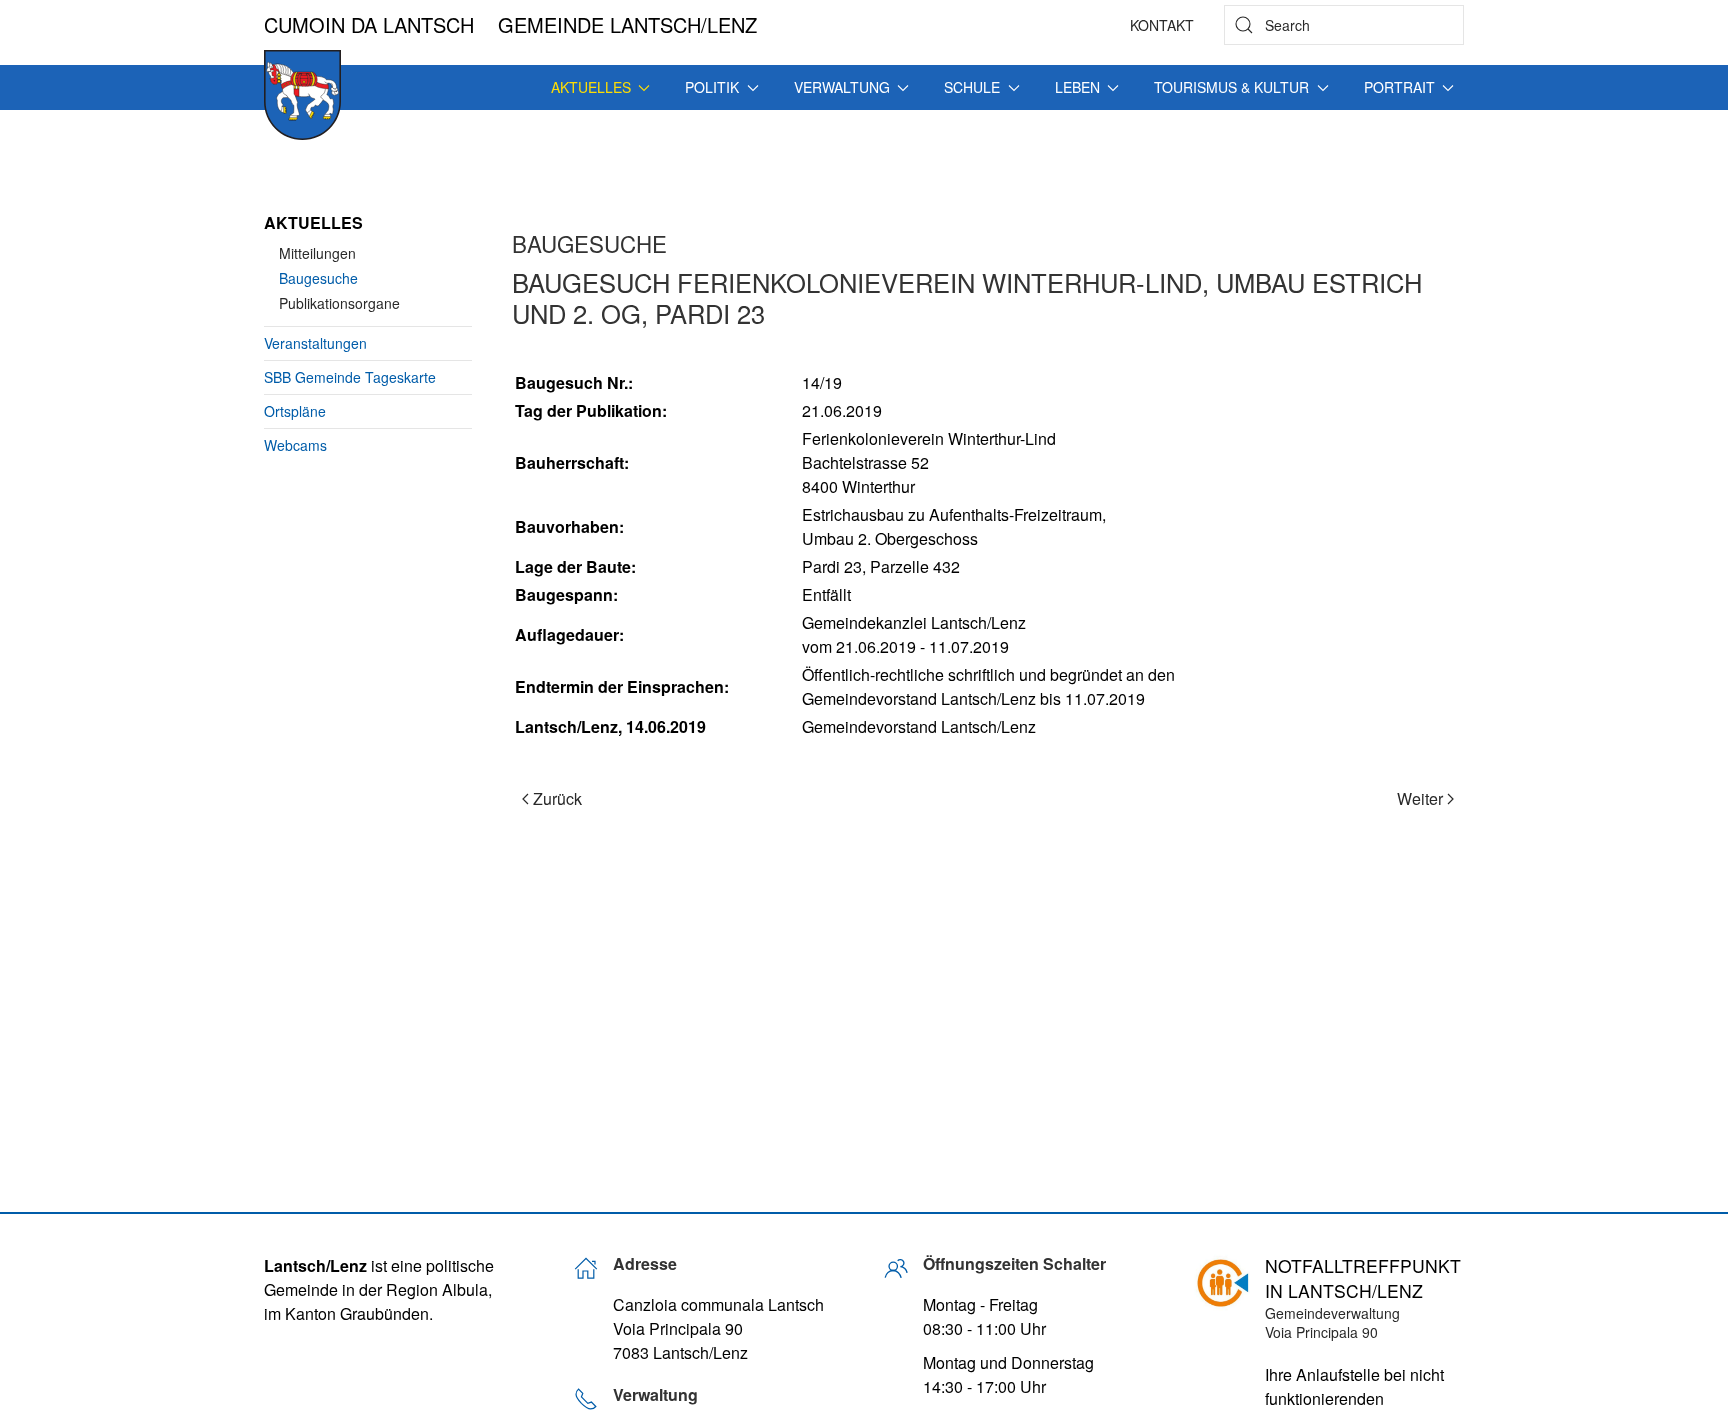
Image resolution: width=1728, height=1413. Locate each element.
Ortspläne (295, 411)
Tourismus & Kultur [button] (1231, 87)
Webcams (295, 445)
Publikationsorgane (339, 303)
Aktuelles (313, 222)
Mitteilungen (317, 253)
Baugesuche (318, 278)
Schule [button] (972, 87)
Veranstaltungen (315, 343)
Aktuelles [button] (591, 87)
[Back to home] (302, 95)
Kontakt (1162, 25)
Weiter (1420, 798)
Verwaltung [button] (842, 87)
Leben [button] (1077, 87)
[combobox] (1344, 25)
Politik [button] (712, 87)
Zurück (557, 798)
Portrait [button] (1399, 87)
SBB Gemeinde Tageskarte (350, 377)
